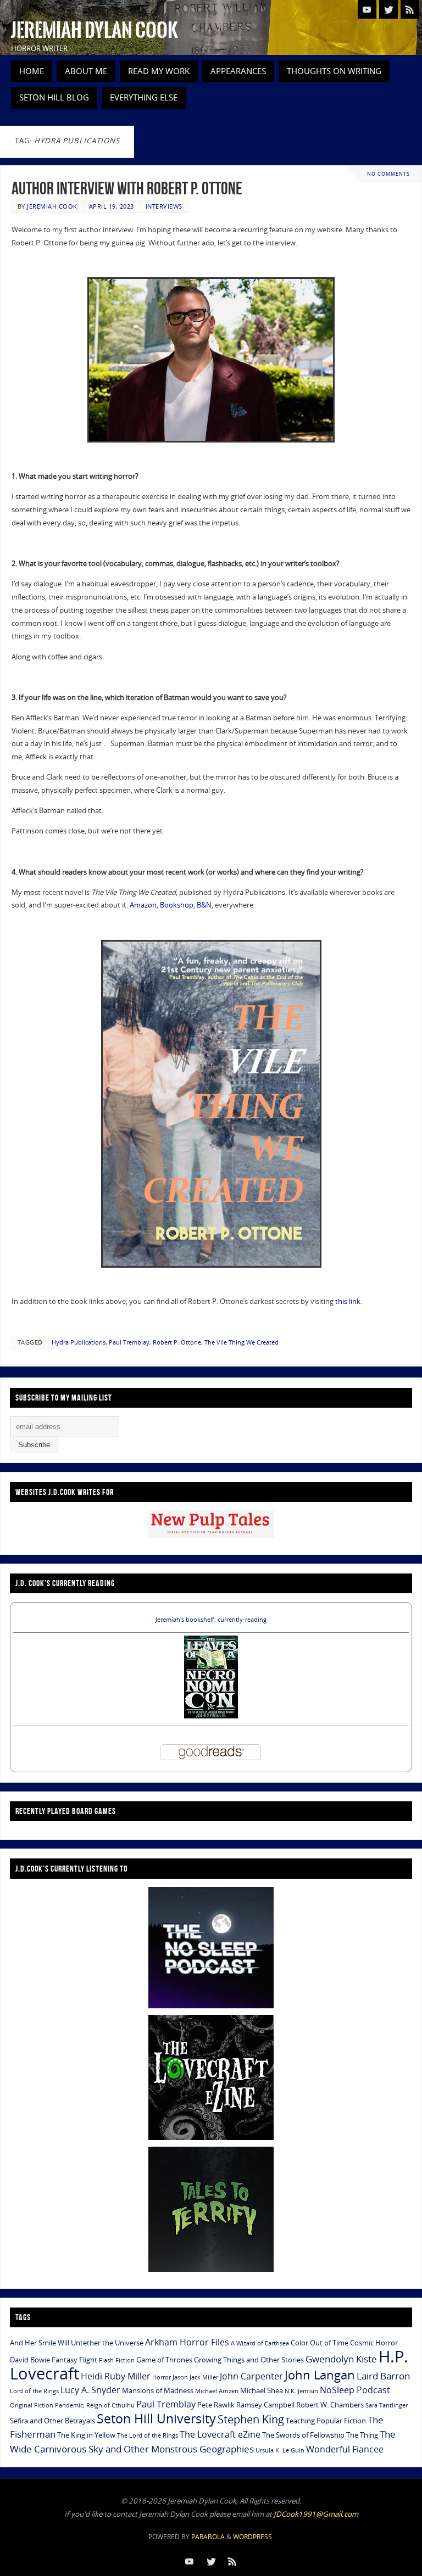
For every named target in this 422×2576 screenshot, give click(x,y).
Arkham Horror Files (187, 2342)
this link (348, 1301)
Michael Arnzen (217, 2391)
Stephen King (251, 2419)
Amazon (143, 905)
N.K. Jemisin (301, 2391)
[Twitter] (388, 9)
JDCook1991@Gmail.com (316, 2514)
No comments (388, 174)
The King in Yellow (86, 2435)
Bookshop (177, 905)
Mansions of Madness (158, 2390)
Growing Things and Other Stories (249, 2360)
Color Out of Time (320, 2343)
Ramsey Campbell (265, 2405)
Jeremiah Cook (52, 206)
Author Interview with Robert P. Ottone (127, 188)
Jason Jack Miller (195, 2377)
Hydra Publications (79, 1342)
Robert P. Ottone (177, 1342)
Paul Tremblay (129, 1342)
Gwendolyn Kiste (341, 2359)
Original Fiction (32, 2405)
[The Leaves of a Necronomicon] (211, 1716)
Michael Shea (262, 2390)
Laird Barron (383, 2376)
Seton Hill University (156, 2418)
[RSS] (410, 9)
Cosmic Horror (374, 2343)
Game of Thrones (164, 2360)
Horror (162, 2377)
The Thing (362, 2435)
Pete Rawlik (216, 2405)
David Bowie (30, 2360)
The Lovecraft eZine (220, 2434)
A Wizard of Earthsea (260, 2343)
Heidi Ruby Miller (116, 2376)
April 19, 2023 (112, 206)
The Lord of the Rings (148, 2435)
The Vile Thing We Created (241, 1342)
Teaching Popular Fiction (326, 2421)
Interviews (164, 206)
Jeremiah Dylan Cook (95, 31)
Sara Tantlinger (387, 2405)
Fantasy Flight (74, 2360)
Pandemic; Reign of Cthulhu (95, 2405)
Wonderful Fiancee (345, 2449)
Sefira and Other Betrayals (52, 2421)
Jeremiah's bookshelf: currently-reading (211, 1620)
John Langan (320, 2375)
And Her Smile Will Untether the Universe (77, 2343)
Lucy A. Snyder (90, 2390)
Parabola (208, 2537)
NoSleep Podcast (355, 2390)
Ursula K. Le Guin (280, 2450)
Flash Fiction (117, 2360)
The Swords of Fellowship (303, 2435)
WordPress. (253, 2537)
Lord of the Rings (34, 2391)
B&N (204, 905)
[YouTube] (367, 9)
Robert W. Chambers (330, 2405)
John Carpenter (251, 2376)
